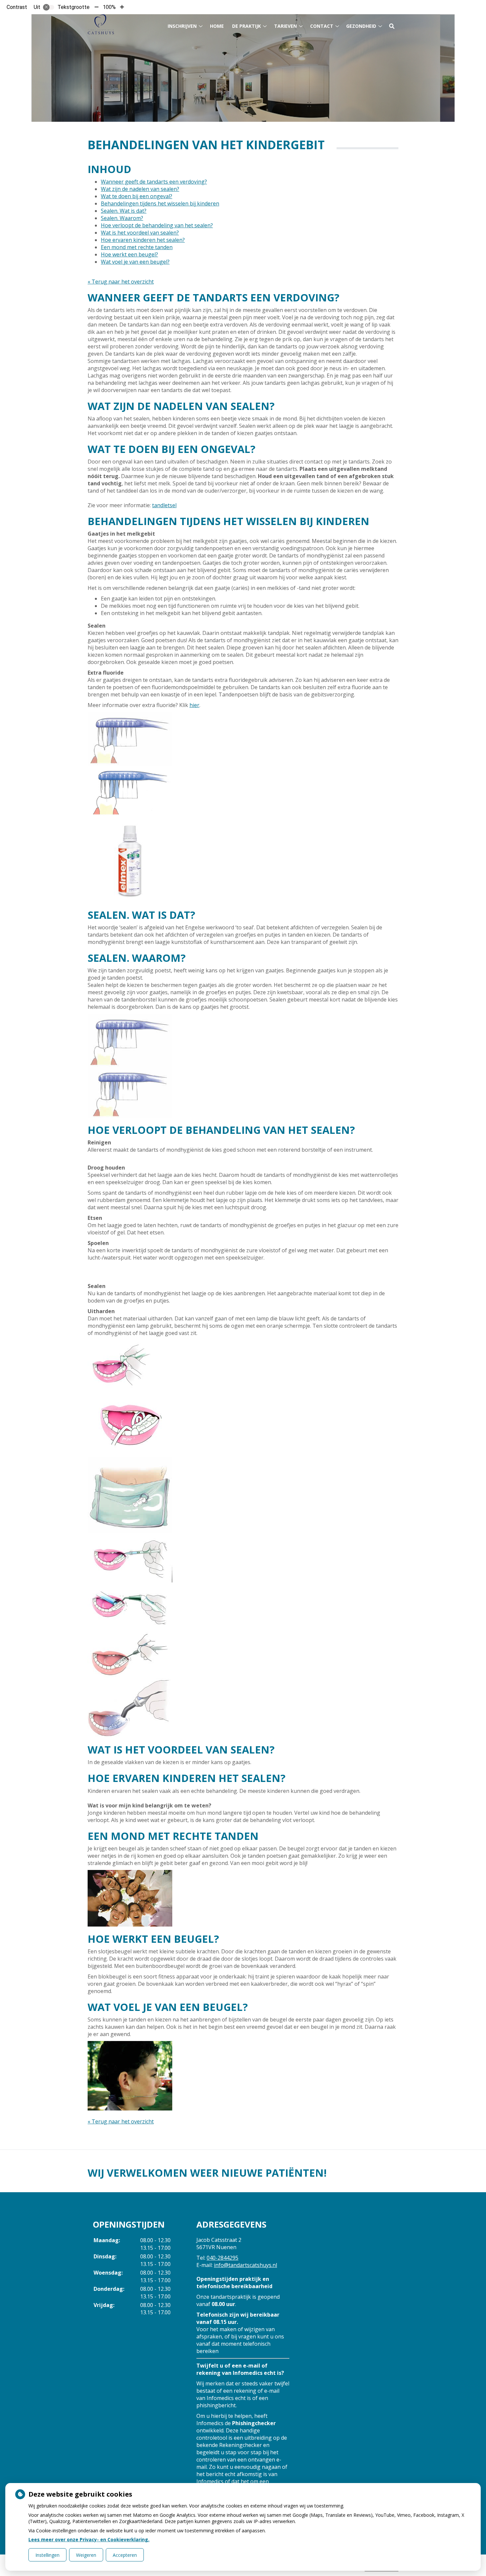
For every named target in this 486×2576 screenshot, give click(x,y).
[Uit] (49, 7)
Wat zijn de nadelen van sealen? (140, 189)
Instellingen (47, 2555)
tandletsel (164, 505)
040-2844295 (223, 2258)
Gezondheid (361, 26)
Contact (322, 26)
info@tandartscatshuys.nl (245, 2265)
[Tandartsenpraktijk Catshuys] (101, 24)
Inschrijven (182, 26)
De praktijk (246, 26)
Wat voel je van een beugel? (135, 262)
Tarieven (285, 26)
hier (194, 705)
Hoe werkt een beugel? (129, 254)
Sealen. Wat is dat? (124, 211)
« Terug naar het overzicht (121, 282)
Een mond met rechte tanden (137, 247)
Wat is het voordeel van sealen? (140, 233)
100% (109, 7)
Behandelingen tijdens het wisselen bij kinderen (160, 203)
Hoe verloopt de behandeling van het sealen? (157, 225)
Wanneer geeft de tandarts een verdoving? (154, 182)
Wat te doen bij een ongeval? (137, 196)
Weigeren (86, 2555)
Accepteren (125, 2555)
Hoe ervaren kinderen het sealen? (143, 240)
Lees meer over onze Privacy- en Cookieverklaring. (89, 2539)
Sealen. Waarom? (122, 218)
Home (217, 26)
